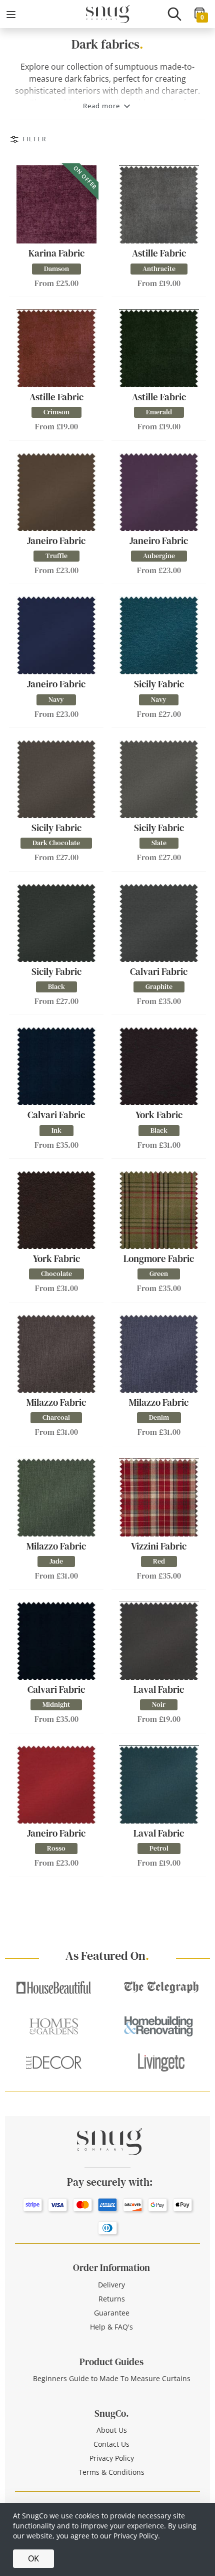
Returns (112, 2299)
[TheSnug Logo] (108, 13)
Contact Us (111, 2444)
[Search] (174, 14)
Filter (34, 139)
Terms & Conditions (111, 2472)
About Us (112, 2430)
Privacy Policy (112, 2458)
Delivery (111, 2285)
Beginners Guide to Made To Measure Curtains (112, 2378)
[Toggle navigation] (11, 15)
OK (33, 2558)
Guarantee (112, 2313)
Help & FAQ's (111, 2327)
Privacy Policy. (137, 2536)
